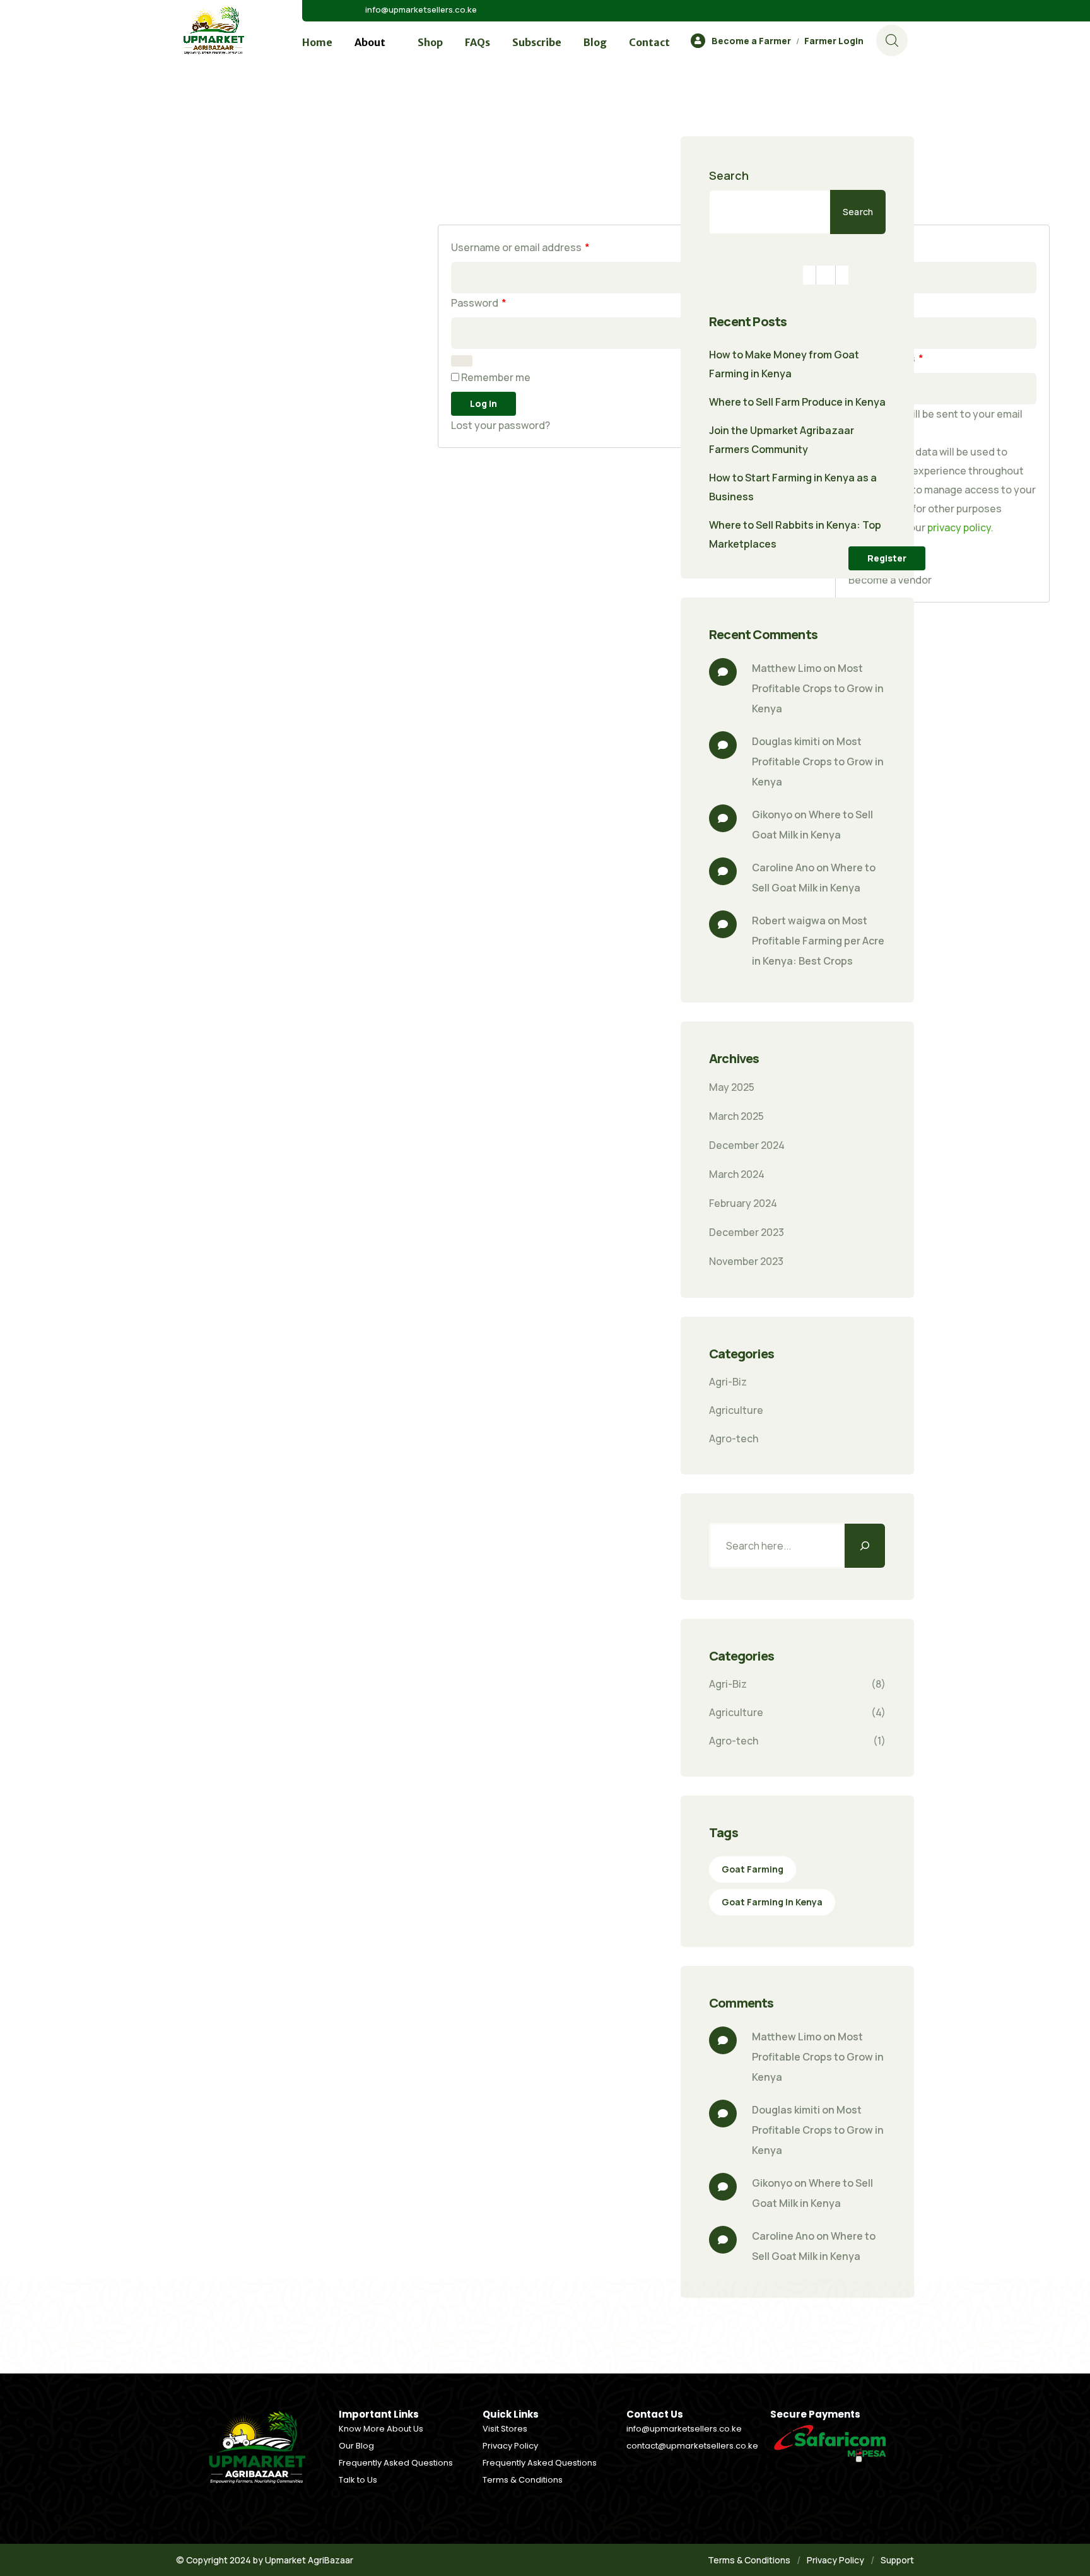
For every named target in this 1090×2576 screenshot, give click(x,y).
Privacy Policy (835, 2560)
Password (479, 303)
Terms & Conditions (749, 2560)
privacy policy (959, 527)
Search (729, 175)
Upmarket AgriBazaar (309, 2560)
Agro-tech (734, 1438)
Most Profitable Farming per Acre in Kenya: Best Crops (819, 941)
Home (317, 42)
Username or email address (520, 247)
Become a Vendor (890, 580)
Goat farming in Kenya (772, 1902)
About (370, 42)
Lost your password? (501, 425)
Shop (430, 42)
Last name (876, 303)
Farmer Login (834, 41)
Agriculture (736, 1410)
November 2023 (746, 1261)
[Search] (865, 1546)
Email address (886, 358)
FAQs (478, 42)
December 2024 (747, 1145)
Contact (649, 42)
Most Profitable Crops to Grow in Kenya (819, 688)
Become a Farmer (751, 41)
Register (887, 558)
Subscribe (537, 42)
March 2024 (737, 1174)
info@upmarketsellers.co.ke (421, 9)
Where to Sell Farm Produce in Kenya (797, 402)
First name (876, 247)
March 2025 (736, 1116)
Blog (595, 42)
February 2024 (743, 1203)
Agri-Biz (728, 1382)
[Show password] (462, 361)
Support (897, 2560)
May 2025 (732, 1087)
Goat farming (753, 1869)
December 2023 (747, 1232)
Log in (483, 403)
